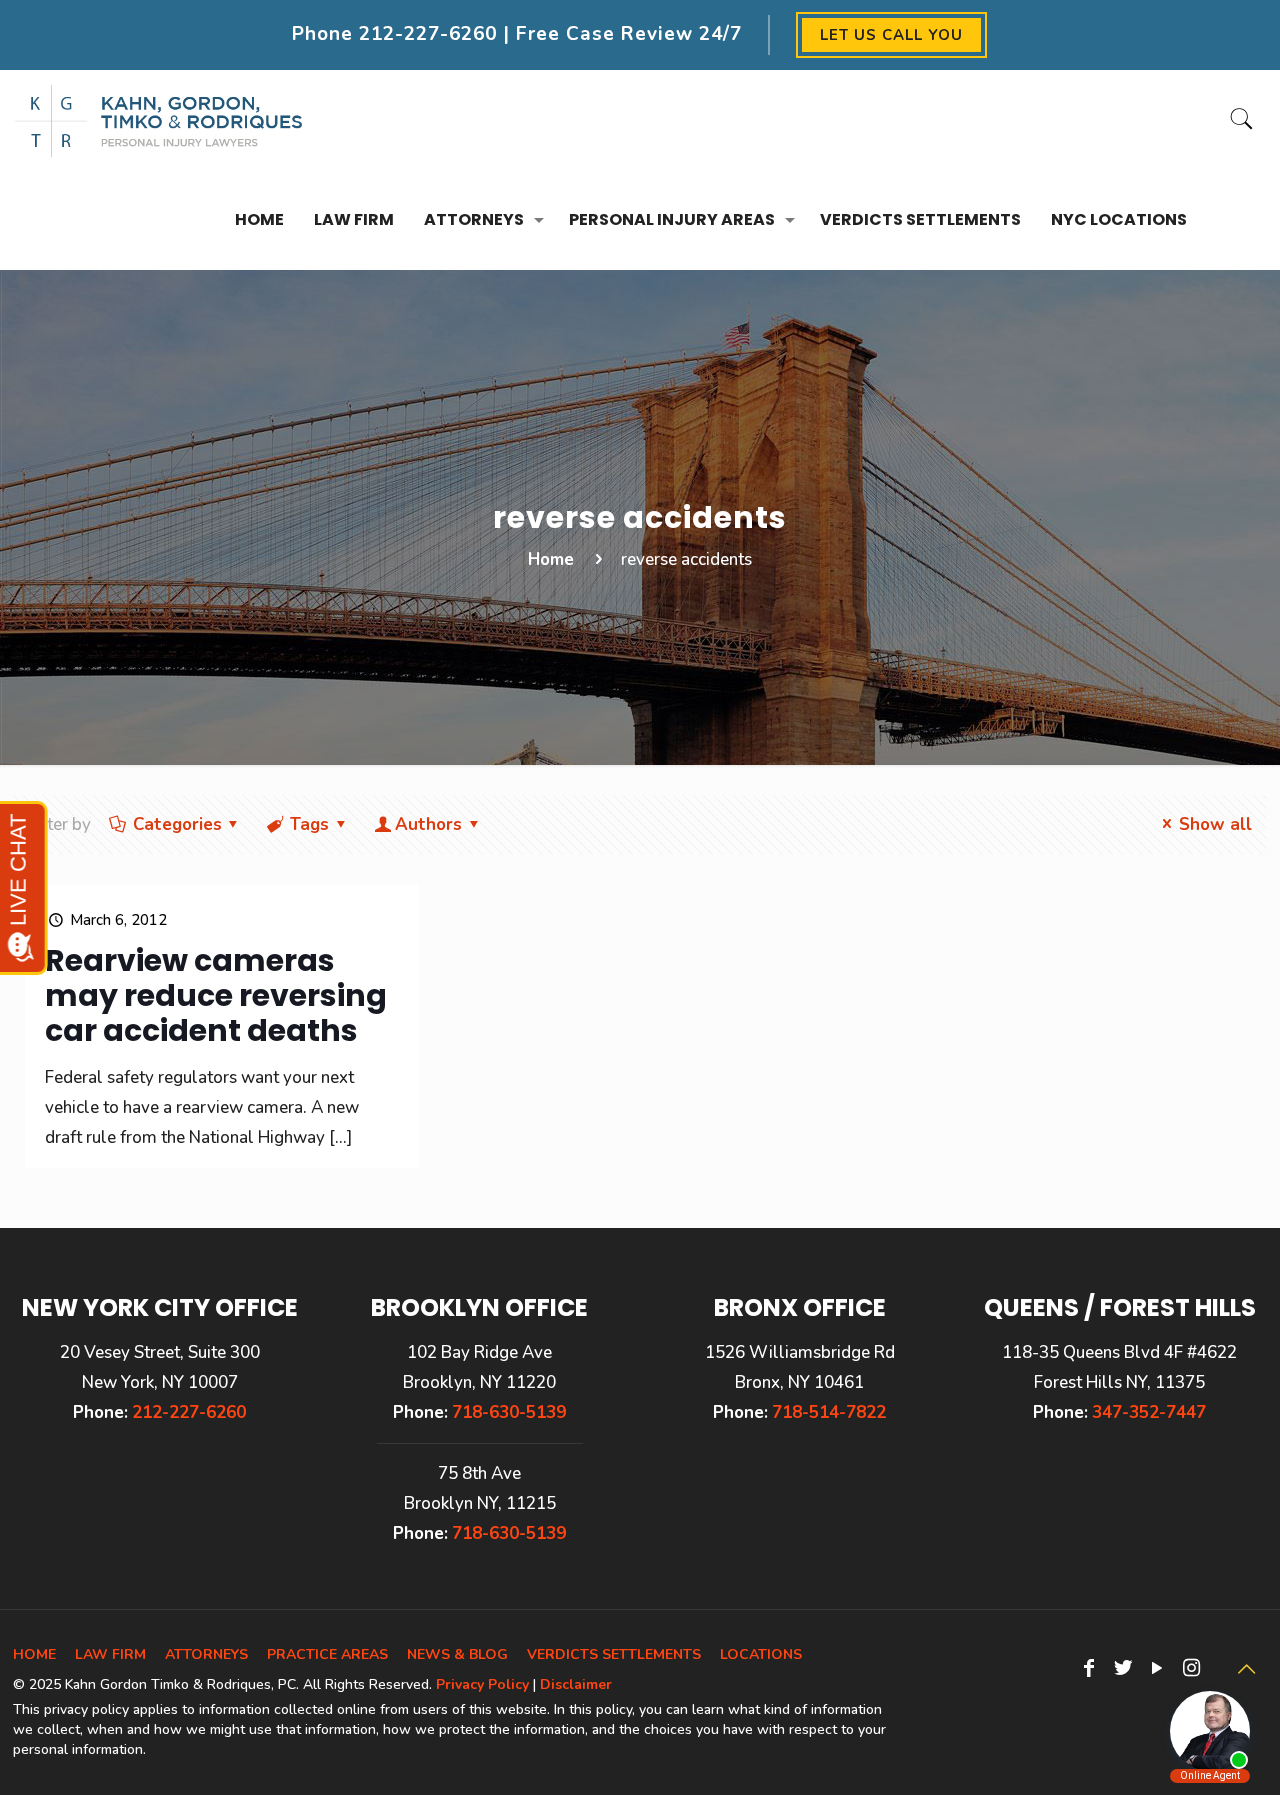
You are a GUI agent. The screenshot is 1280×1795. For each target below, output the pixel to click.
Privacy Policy (482, 1684)
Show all (1215, 824)
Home (551, 559)
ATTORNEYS (206, 1654)
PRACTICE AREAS (327, 1654)
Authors (428, 824)
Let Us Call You (891, 35)
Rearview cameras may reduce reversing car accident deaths (216, 995)
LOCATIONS (761, 1654)
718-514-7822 (829, 1412)
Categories (177, 824)
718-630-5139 (509, 1412)
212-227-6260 (428, 34)
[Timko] (159, 120)
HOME (34, 1654)
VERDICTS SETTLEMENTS (614, 1654)
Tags (309, 824)
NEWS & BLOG (457, 1654)
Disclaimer (576, 1684)
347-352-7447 (1149, 1412)
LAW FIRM (110, 1654)
